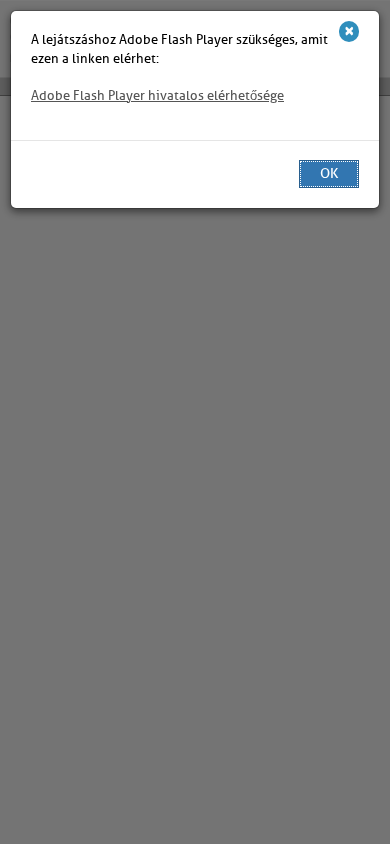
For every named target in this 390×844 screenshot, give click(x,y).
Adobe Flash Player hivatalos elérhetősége (157, 95)
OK (329, 173)
